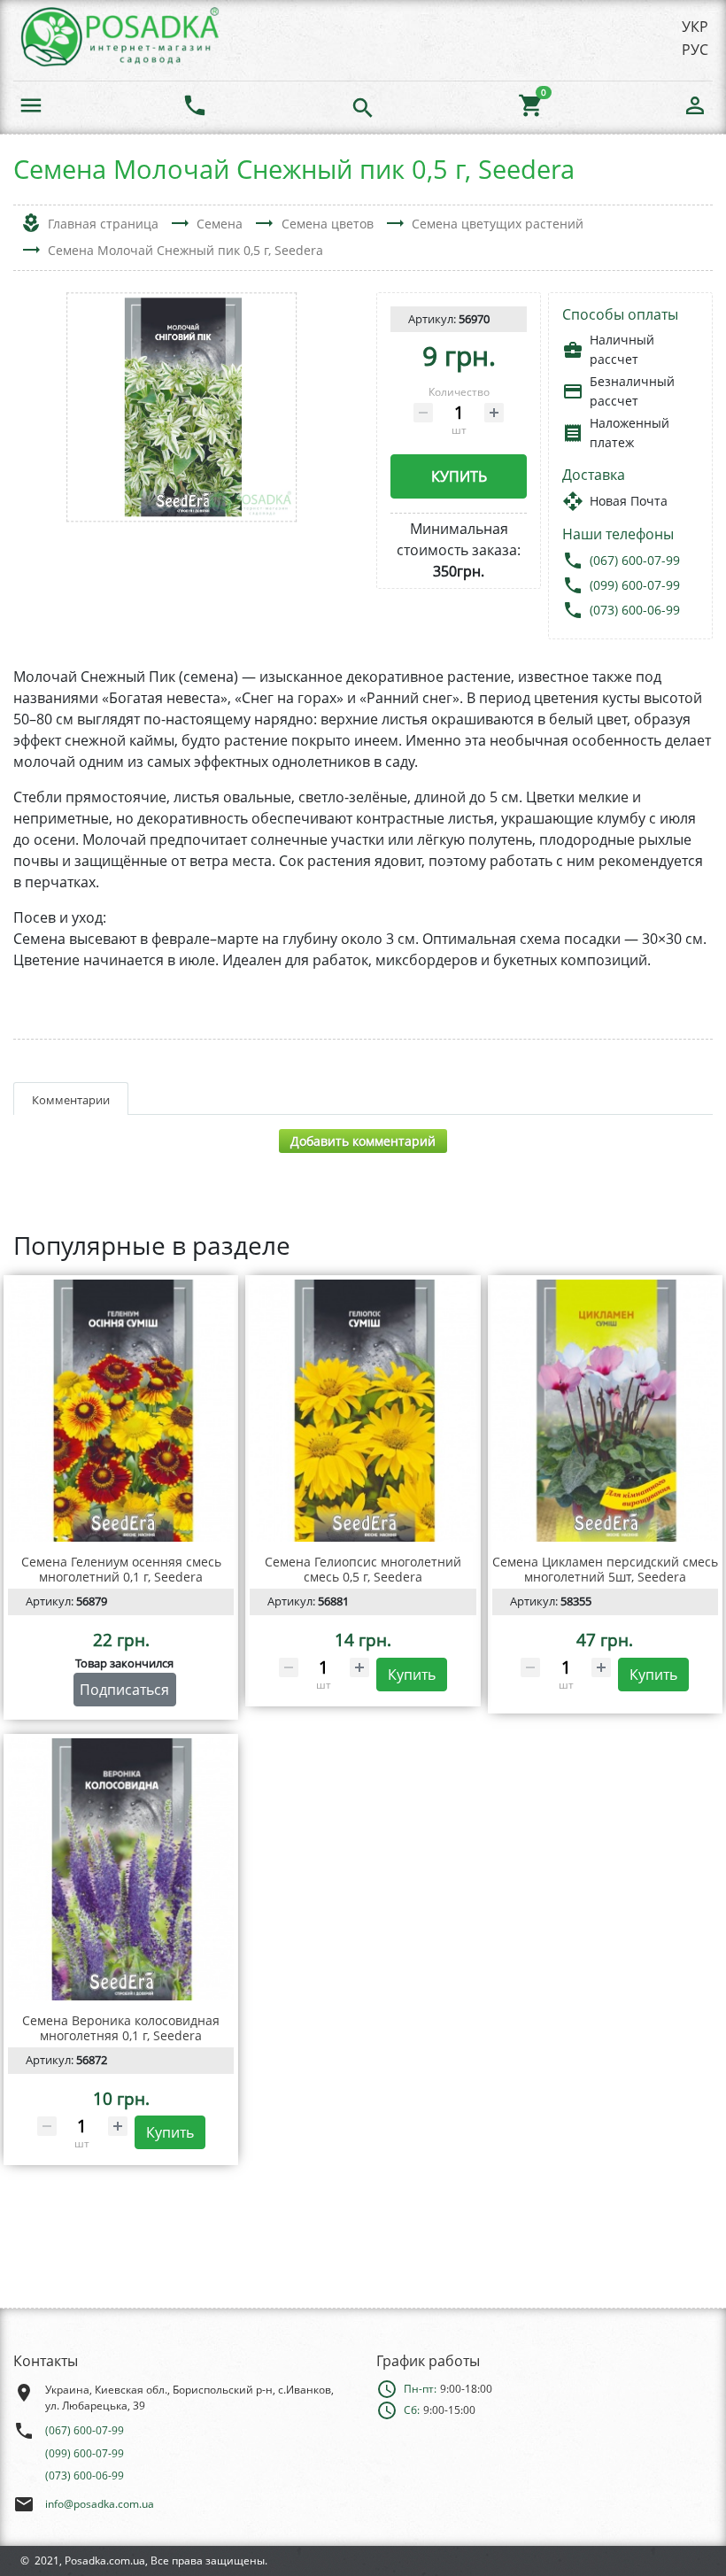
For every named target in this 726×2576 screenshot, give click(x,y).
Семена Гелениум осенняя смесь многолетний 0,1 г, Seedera (121, 1569)
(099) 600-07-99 (635, 585)
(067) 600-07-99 (635, 560)
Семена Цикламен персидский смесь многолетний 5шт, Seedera (605, 1569)
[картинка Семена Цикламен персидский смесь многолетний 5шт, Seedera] (605, 1411)
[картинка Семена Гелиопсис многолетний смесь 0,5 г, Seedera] (363, 1411)
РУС (695, 50)
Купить (459, 476)
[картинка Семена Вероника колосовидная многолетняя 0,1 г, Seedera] (121, 1869)
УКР (695, 27)
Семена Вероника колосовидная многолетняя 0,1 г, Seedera (121, 2028)
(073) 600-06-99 (635, 610)
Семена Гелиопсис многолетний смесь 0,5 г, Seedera (363, 1569)
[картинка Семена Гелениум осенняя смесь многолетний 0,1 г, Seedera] (121, 1411)
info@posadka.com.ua (100, 2504)
